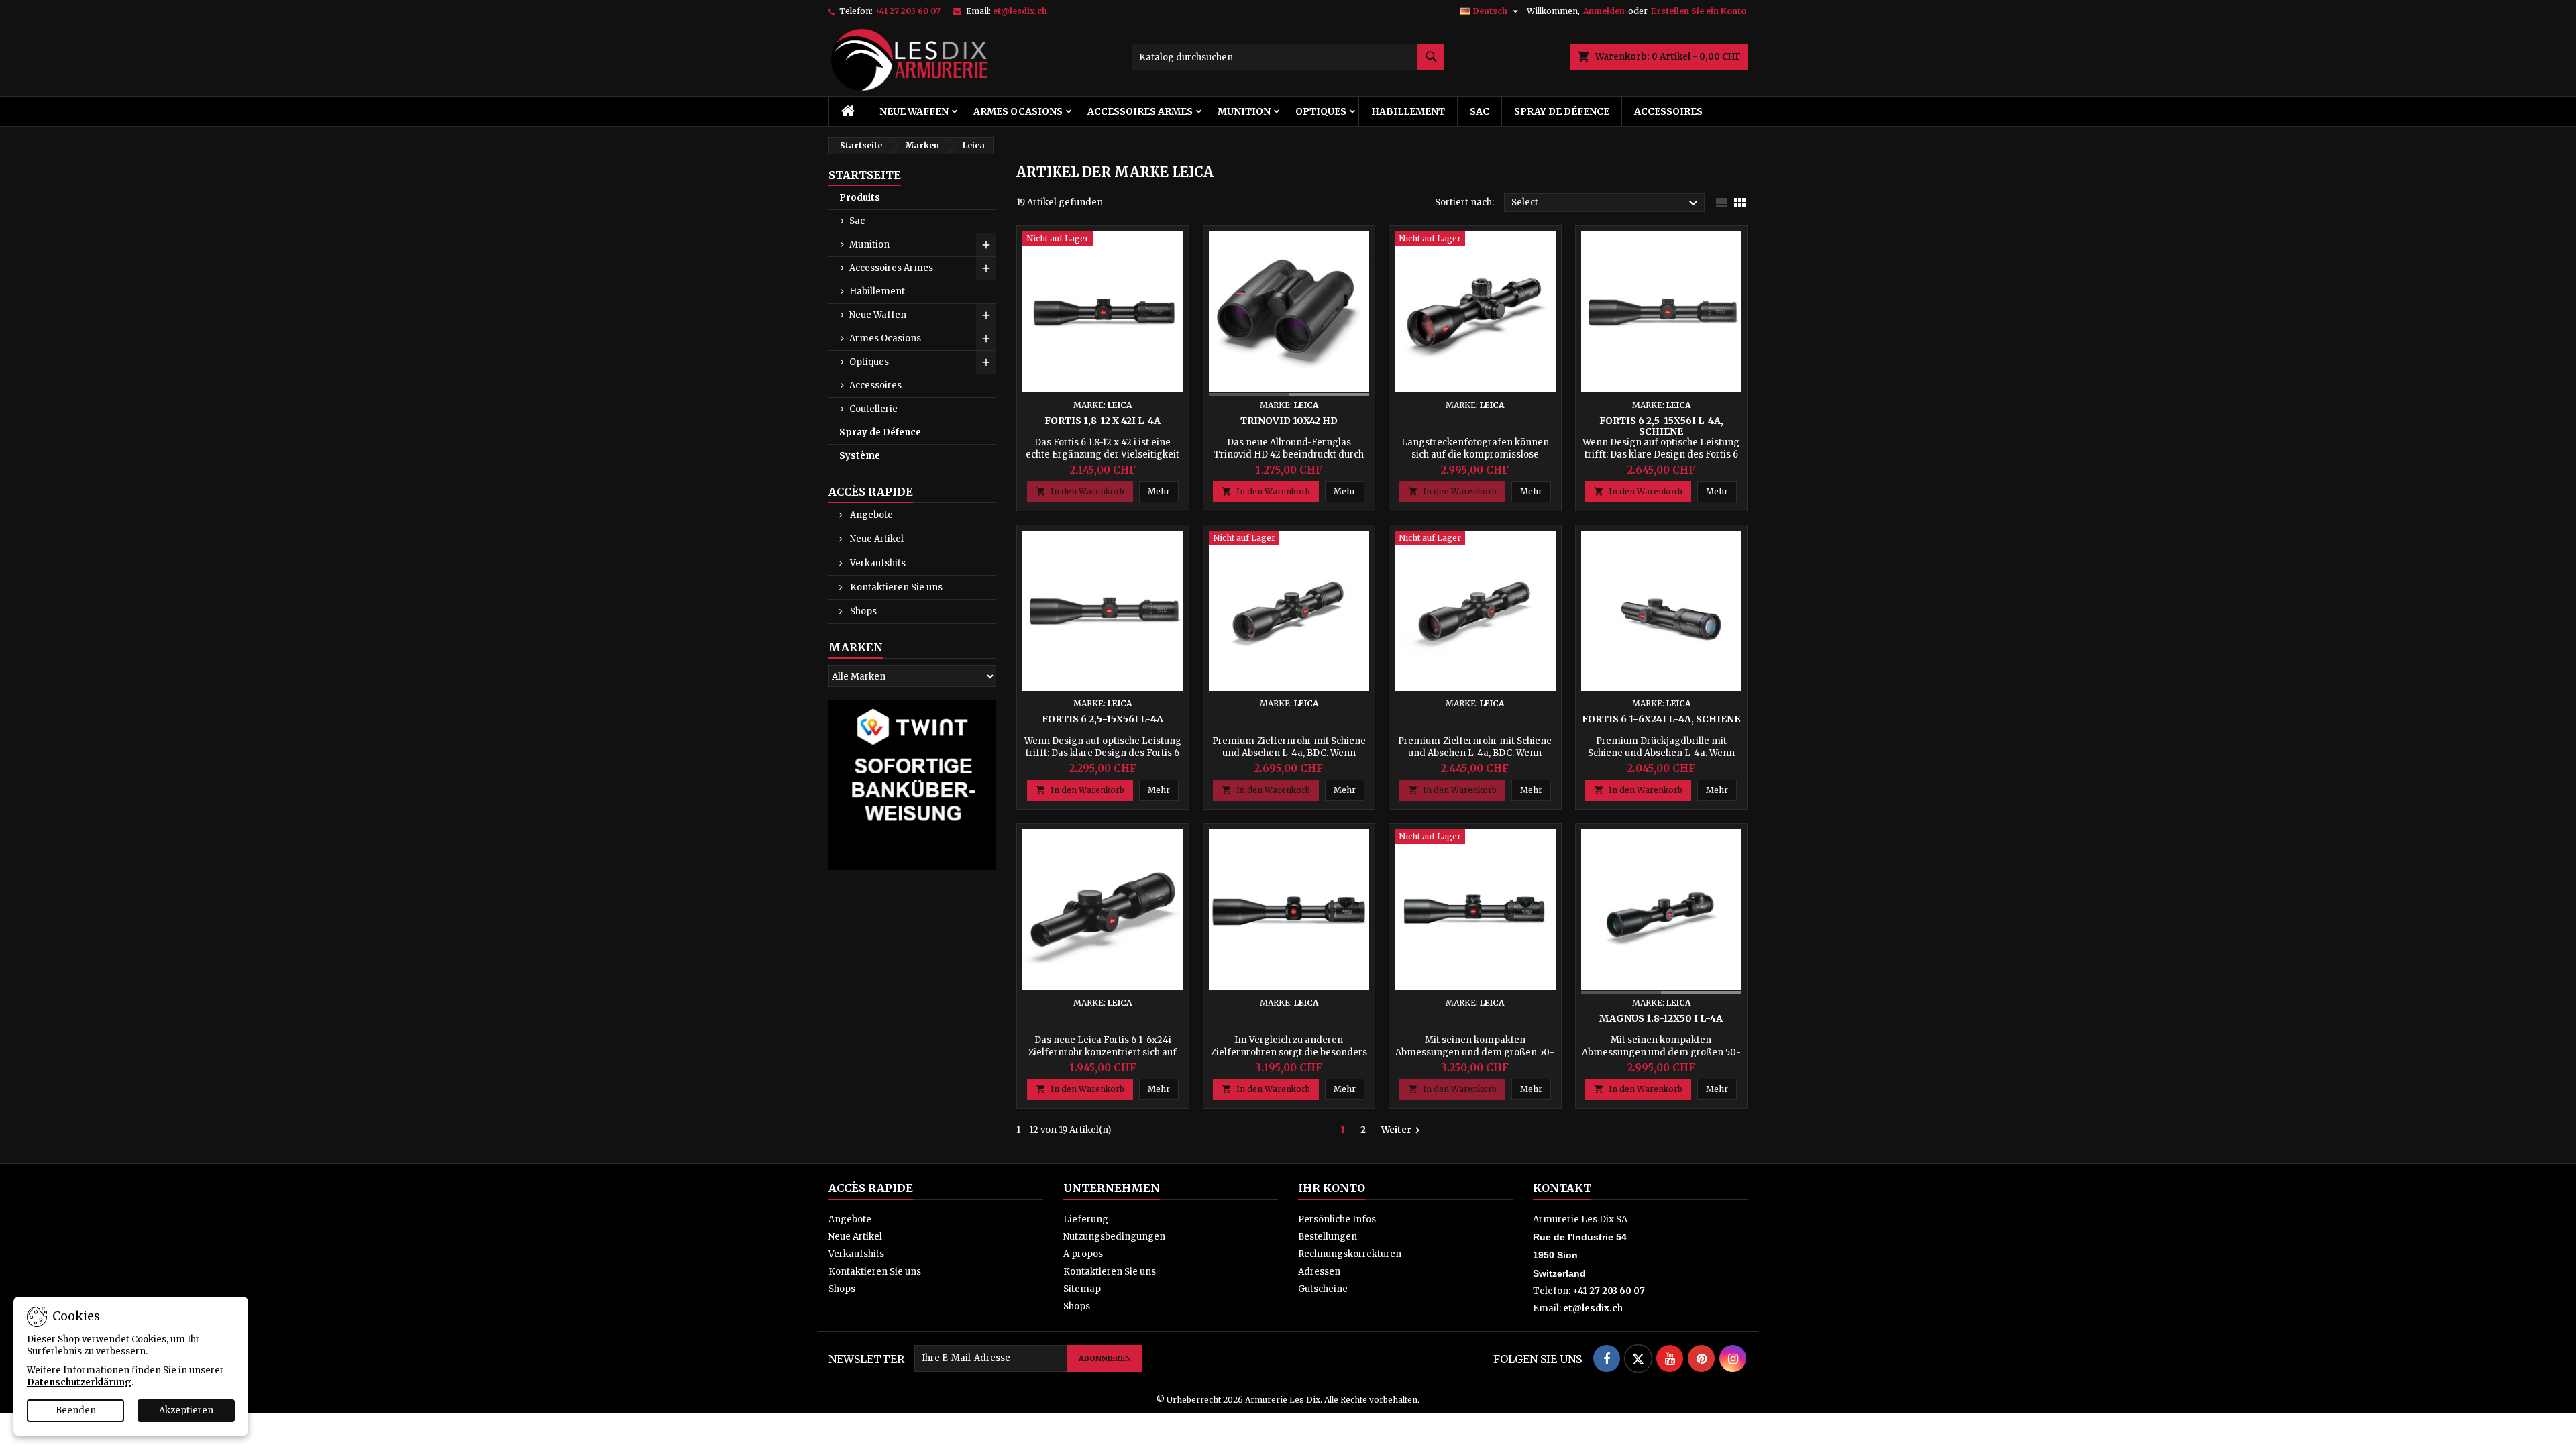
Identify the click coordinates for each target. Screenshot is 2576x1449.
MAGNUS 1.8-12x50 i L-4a (1661, 1018)
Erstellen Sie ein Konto (1699, 11)
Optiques (1321, 111)
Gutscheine (1323, 1289)
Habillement (1408, 111)
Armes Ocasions (1018, 111)
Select (1606, 203)
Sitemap (1082, 1289)
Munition (1244, 111)
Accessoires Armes (1140, 111)
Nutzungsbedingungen (1114, 1237)
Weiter (1402, 1130)
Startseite (865, 175)
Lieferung (1086, 1219)
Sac (1480, 111)
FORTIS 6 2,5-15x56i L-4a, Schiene (1661, 426)
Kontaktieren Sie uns (895, 587)
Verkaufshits (877, 563)
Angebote (870, 515)
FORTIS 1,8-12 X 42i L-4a (1103, 421)
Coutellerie (873, 409)
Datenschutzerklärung (79, 1382)
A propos (1083, 1254)
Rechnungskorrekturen (1350, 1254)
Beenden (76, 1410)
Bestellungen (1328, 1237)
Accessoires (1668, 111)
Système (860, 456)
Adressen (1319, 1272)
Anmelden (1604, 11)
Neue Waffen (914, 111)
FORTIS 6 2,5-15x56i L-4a (1103, 719)
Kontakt (1562, 1188)
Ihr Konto (1332, 1188)
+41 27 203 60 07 (908, 11)
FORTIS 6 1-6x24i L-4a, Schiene (1661, 719)
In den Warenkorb (1080, 491)
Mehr (1163, 491)
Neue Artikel (876, 539)
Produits (860, 198)
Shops (862, 611)
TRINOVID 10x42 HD (1289, 421)
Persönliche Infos (1337, 1219)
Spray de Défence (1562, 111)
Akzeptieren (186, 1410)
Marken (856, 647)
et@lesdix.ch (1020, 11)
